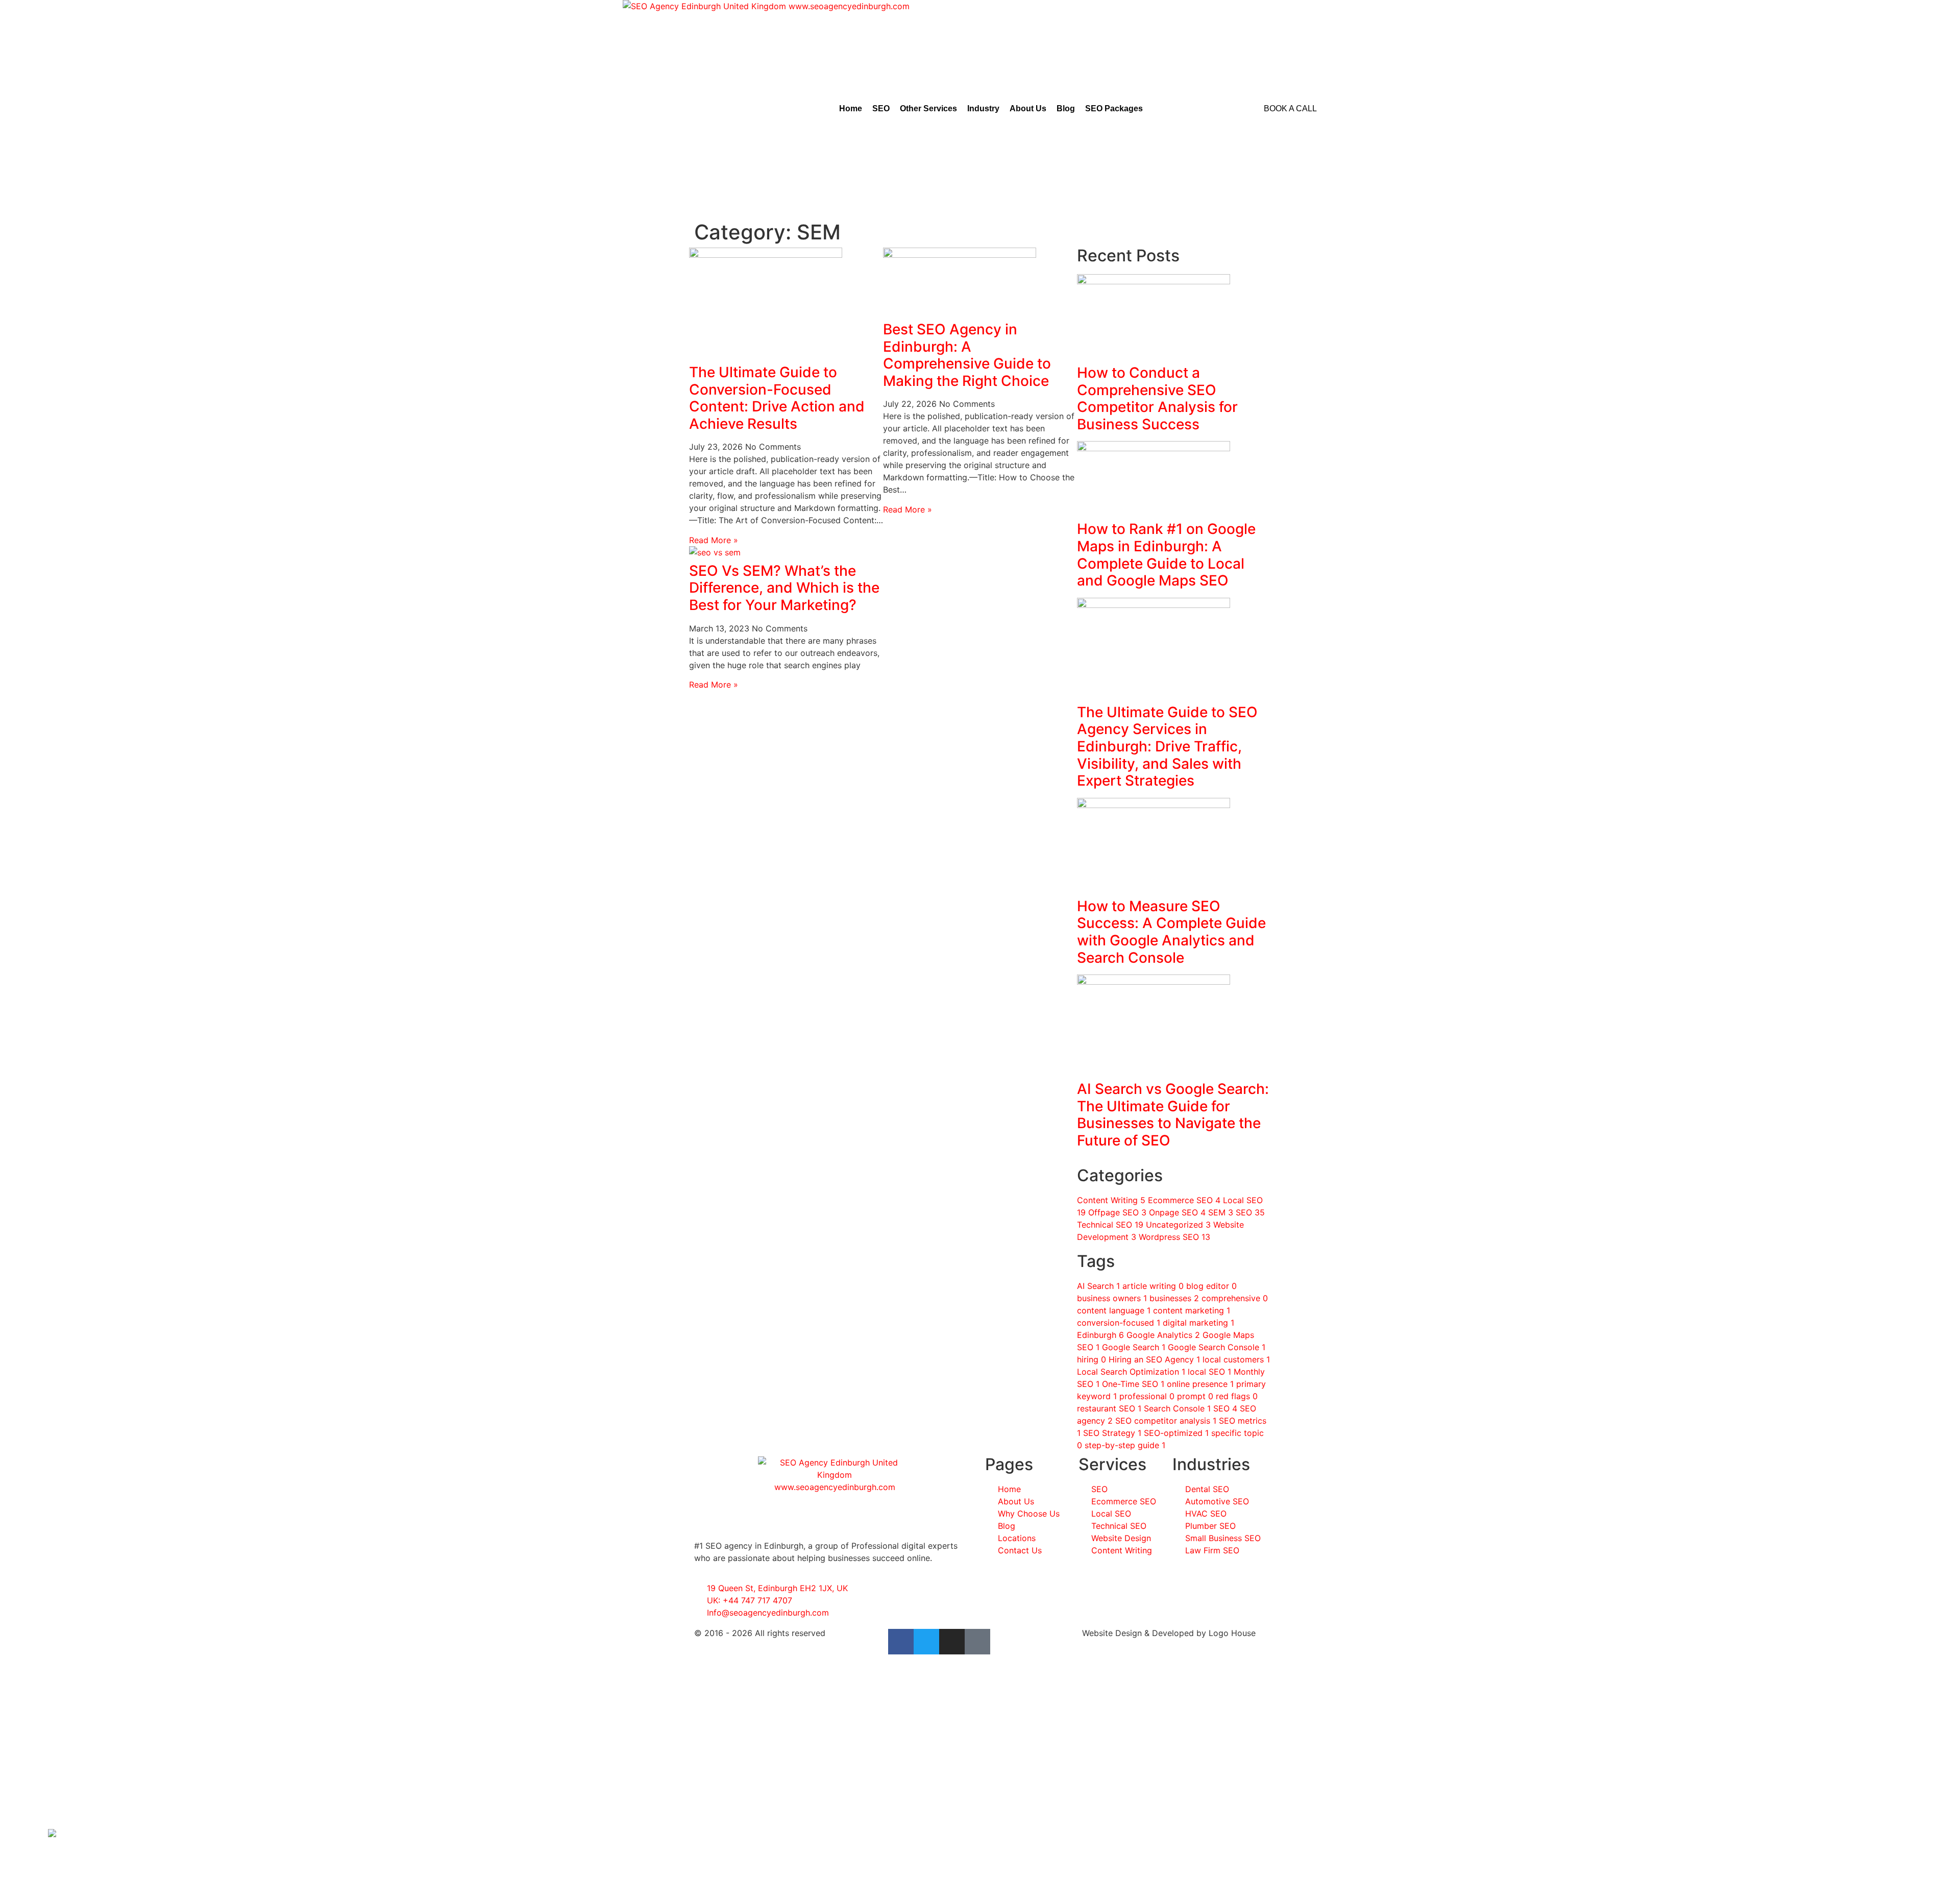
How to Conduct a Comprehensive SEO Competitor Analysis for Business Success (1157, 398)
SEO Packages (1114, 108)
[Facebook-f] (901, 1642)
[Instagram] (952, 1642)
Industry (983, 108)
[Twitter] (926, 1642)
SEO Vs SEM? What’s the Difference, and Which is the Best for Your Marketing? (784, 588)
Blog (1066, 108)
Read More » (714, 540)
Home (851, 108)
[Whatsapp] (52, 1834)
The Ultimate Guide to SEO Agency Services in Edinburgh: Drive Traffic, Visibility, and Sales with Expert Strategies (1167, 746)
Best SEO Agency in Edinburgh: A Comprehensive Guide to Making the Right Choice (967, 355)
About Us (1028, 108)
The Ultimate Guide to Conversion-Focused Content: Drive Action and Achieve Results (777, 398)
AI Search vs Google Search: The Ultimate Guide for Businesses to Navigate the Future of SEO (1173, 1115)
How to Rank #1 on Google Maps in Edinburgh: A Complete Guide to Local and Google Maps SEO (1166, 555)
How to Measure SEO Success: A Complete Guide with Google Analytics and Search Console (1171, 932)
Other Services (928, 108)
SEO (881, 108)
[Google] (977, 1642)
